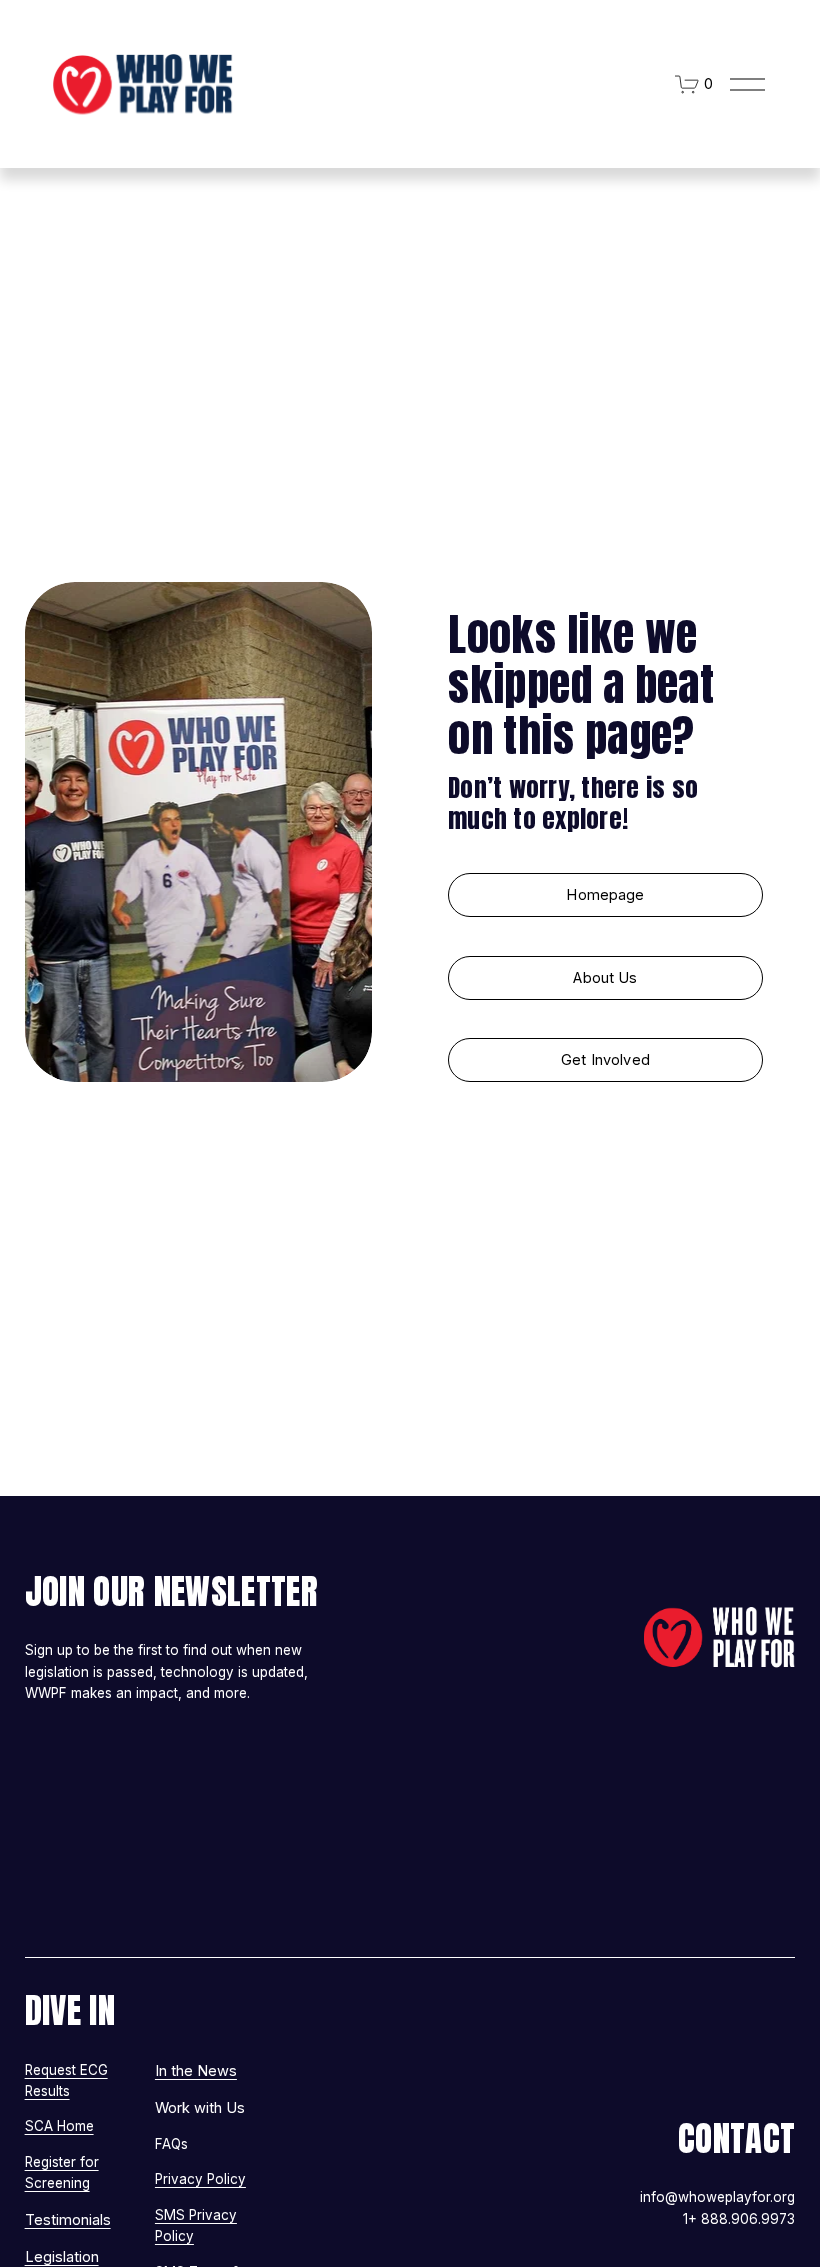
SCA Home (59, 2126)
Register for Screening (62, 2172)
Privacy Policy (200, 2179)
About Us (605, 978)
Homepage (605, 895)
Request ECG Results (66, 2080)
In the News (196, 2071)
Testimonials (68, 2220)
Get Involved (605, 1060)
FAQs (171, 2144)
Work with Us (200, 2108)
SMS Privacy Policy (196, 2225)
